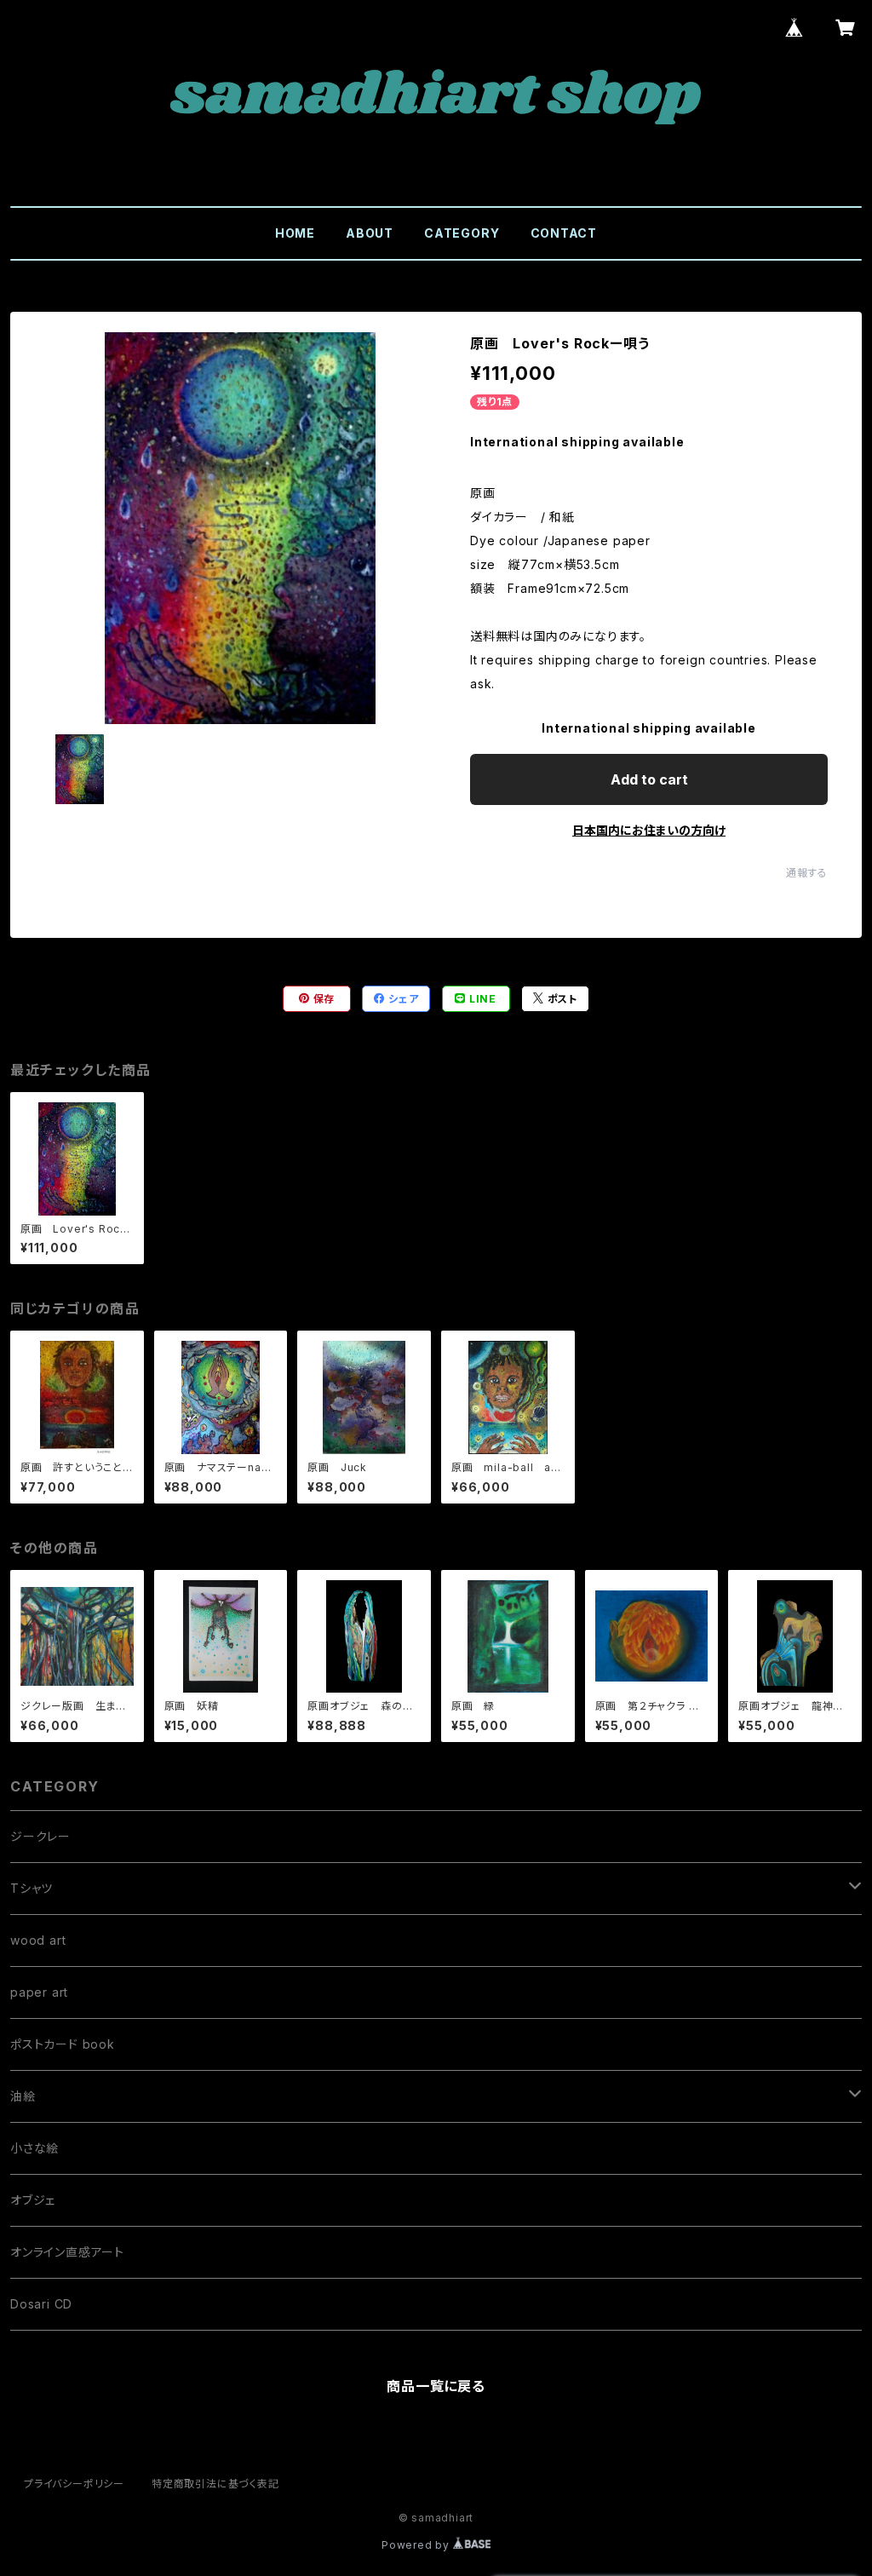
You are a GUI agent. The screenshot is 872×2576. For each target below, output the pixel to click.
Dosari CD (41, 2304)
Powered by (417, 2545)
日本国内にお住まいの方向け (649, 830)
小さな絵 (34, 2148)
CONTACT (564, 233)
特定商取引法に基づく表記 (215, 2484)
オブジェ (33, 2200)
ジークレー (40, 1836)
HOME (295, 233)
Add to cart (649, 779)
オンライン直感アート (67, 2252)
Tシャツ (32, 1888)
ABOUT (370, 233)
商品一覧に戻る (436, 2386)
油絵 (23, 2096)
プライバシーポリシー (74, 2484)
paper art (39, 1992)
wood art (38, 1940)
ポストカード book (63, 2044)
